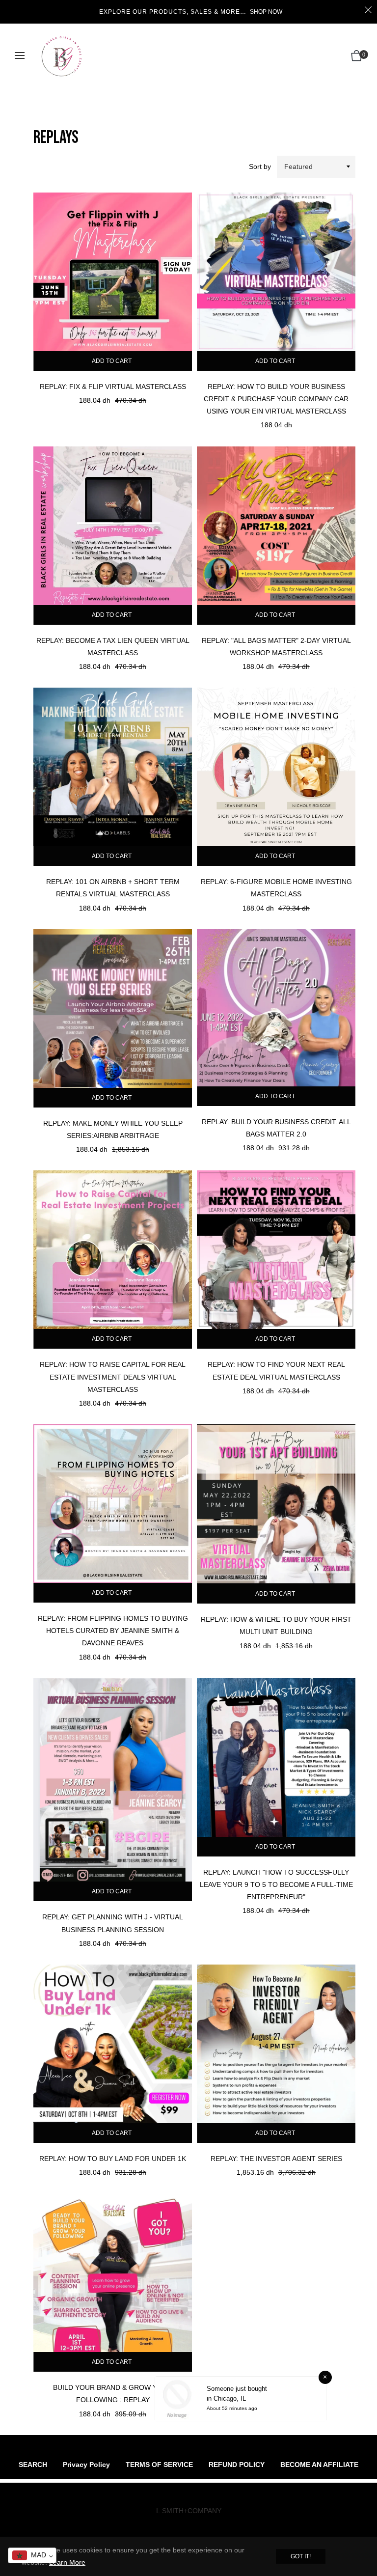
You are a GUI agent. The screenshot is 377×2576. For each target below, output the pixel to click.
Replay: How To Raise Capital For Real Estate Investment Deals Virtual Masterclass (113, 1377)
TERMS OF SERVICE (159, 2465)
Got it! (301, 2556)
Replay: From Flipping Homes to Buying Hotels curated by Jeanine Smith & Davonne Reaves (113, 1631)
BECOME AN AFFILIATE (319, 2465)
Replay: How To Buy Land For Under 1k (113, 2159)
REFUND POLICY (237, 2465)
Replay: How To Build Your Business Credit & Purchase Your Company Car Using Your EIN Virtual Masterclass (276, 399)
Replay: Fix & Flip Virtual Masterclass (113, 387)
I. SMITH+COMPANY (189, 2511)
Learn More (67, 2562)
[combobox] (32, 2555)
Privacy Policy (86, 2465)
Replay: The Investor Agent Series (276, 2159)
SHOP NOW (266, 12)
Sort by (260, 166)
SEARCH (33, 2465)
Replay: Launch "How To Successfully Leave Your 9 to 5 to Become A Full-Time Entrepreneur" (276, 1884)
